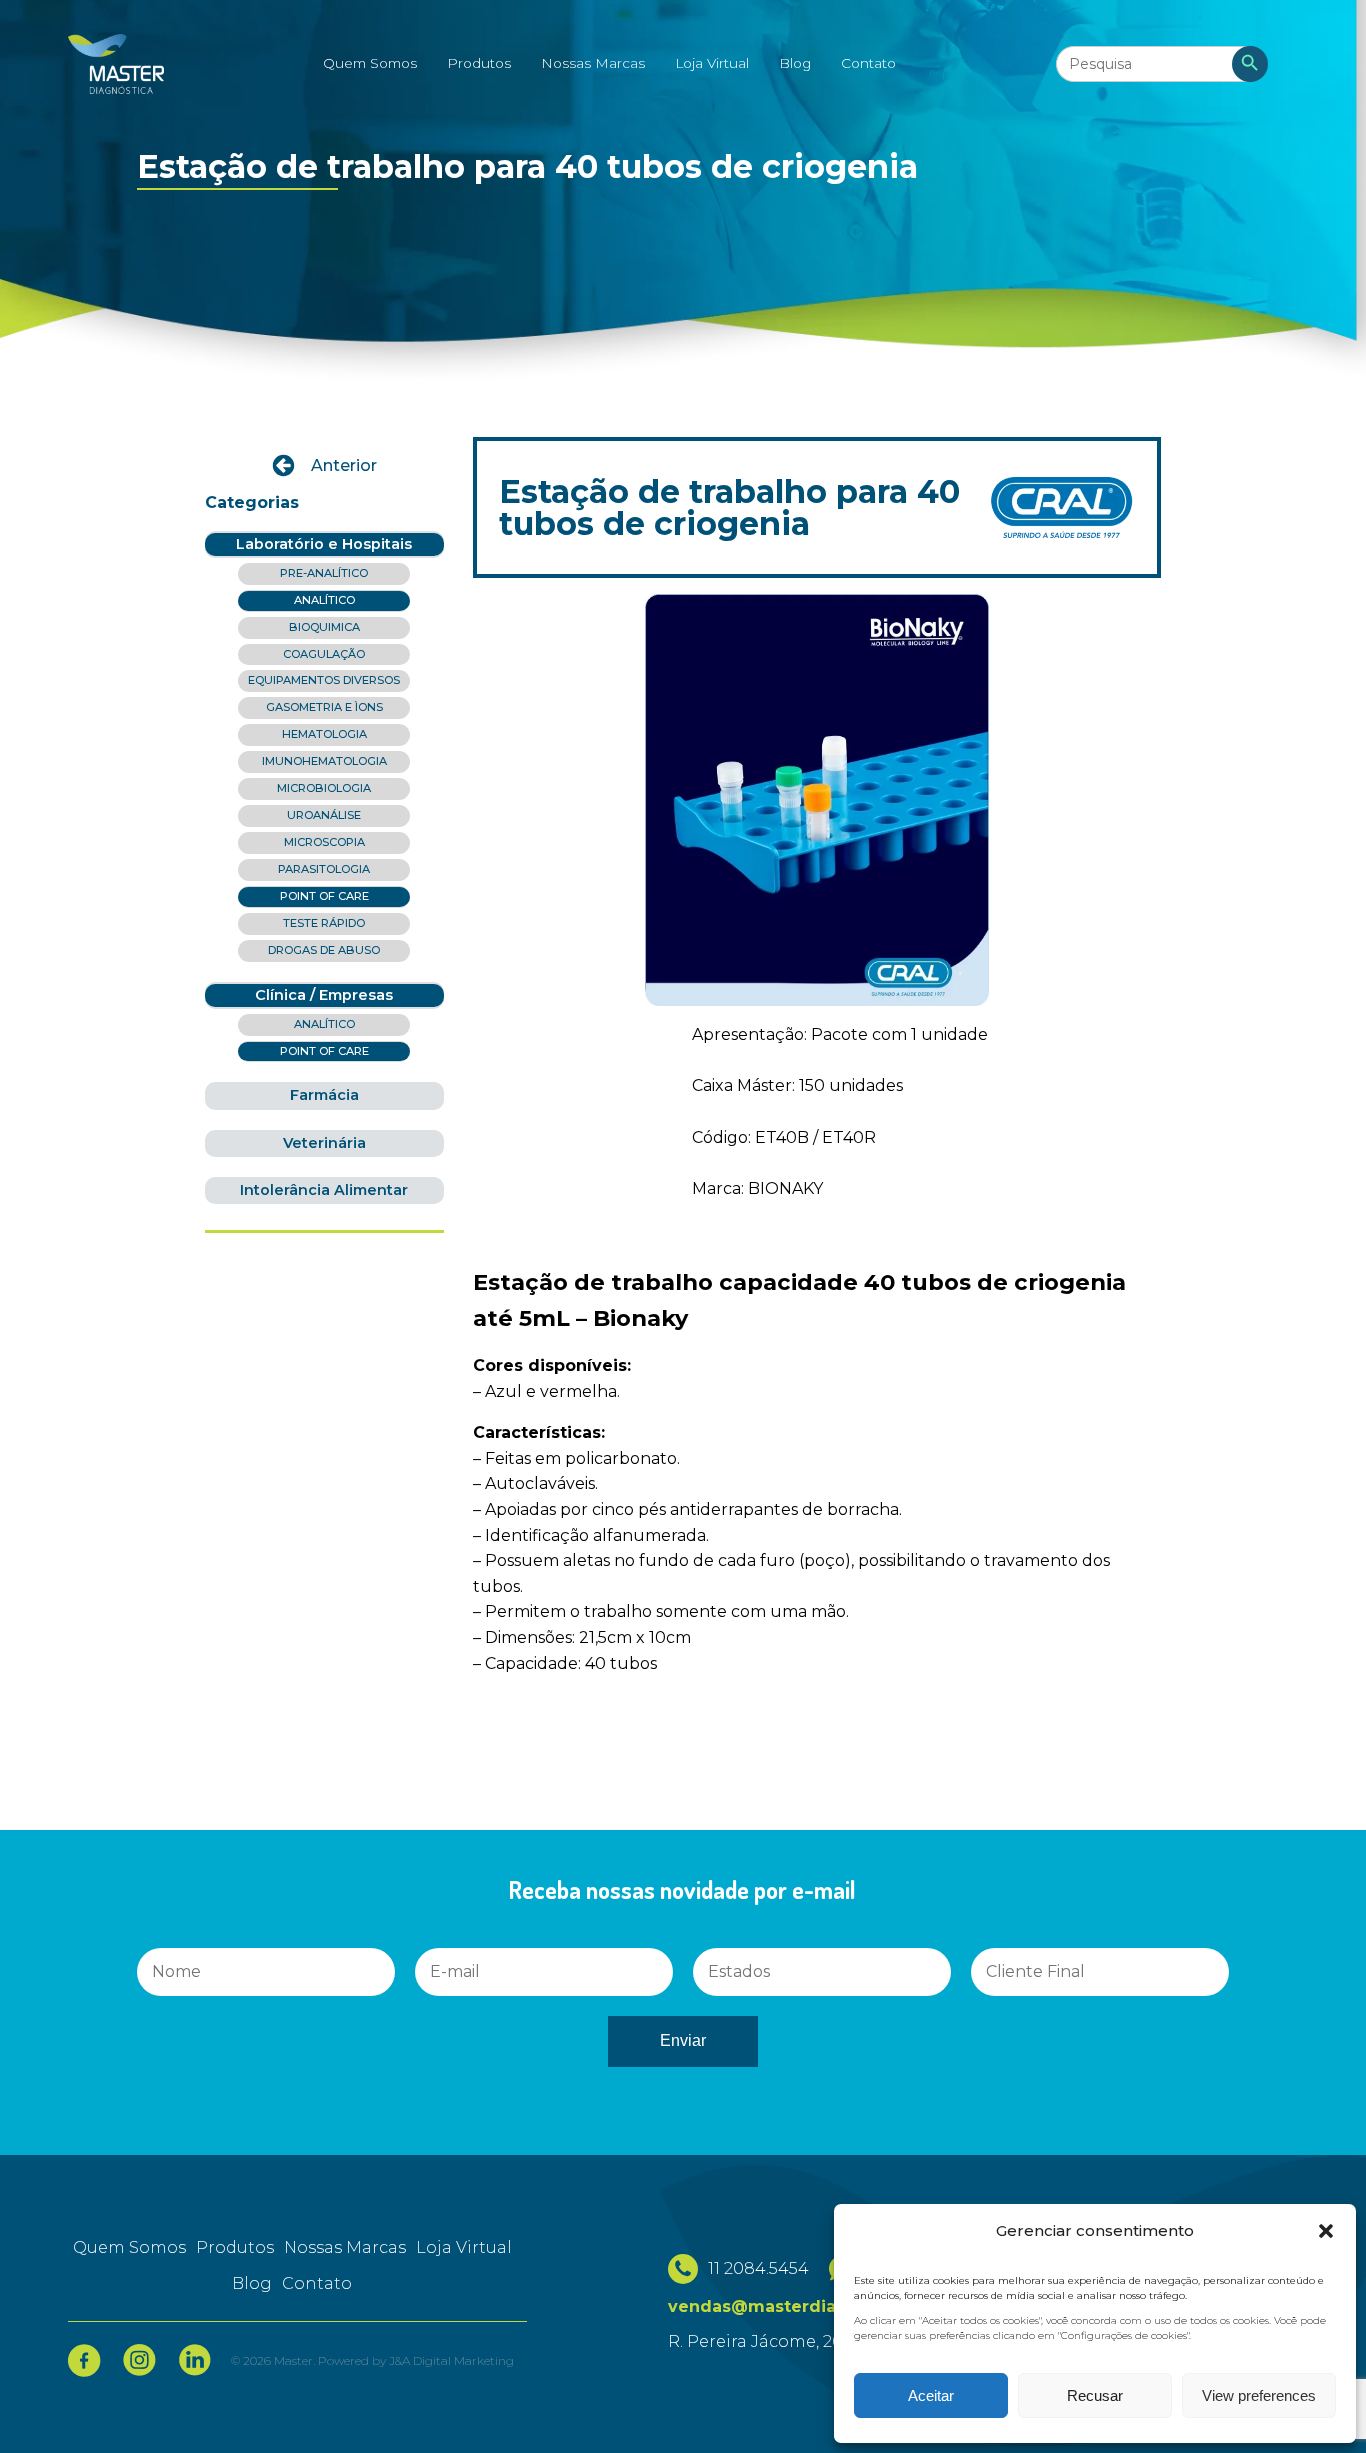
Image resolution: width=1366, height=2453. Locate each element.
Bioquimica (324, 627)
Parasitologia (324, 869)
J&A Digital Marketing (451, 2360)
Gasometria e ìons (324, 707)
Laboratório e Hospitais (324, 544)
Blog (795, 63)
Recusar (1095, 2395)
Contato (868, 63)
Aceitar (931, 2395)
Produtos (479, 63)
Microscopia (324, 842)
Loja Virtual (712, 63)
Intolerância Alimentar (324, 1190)
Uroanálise (324, 815)
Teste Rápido (324, 923)
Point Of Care (324, 896)
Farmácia (324, 1095)
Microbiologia (324, 788)
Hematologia (324, 734)
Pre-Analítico (324, 573)
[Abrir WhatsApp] (50, 2402)
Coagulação (324, 654)
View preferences (1259, 2395)
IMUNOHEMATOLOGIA (324, 761)
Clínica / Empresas (324, 995)
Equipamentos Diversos (324, 680)
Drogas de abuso (324, 950)
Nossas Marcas (593, 63)
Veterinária (324, 1143)
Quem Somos (370, 63)
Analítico (324, 600)
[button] (1326, 2231)
